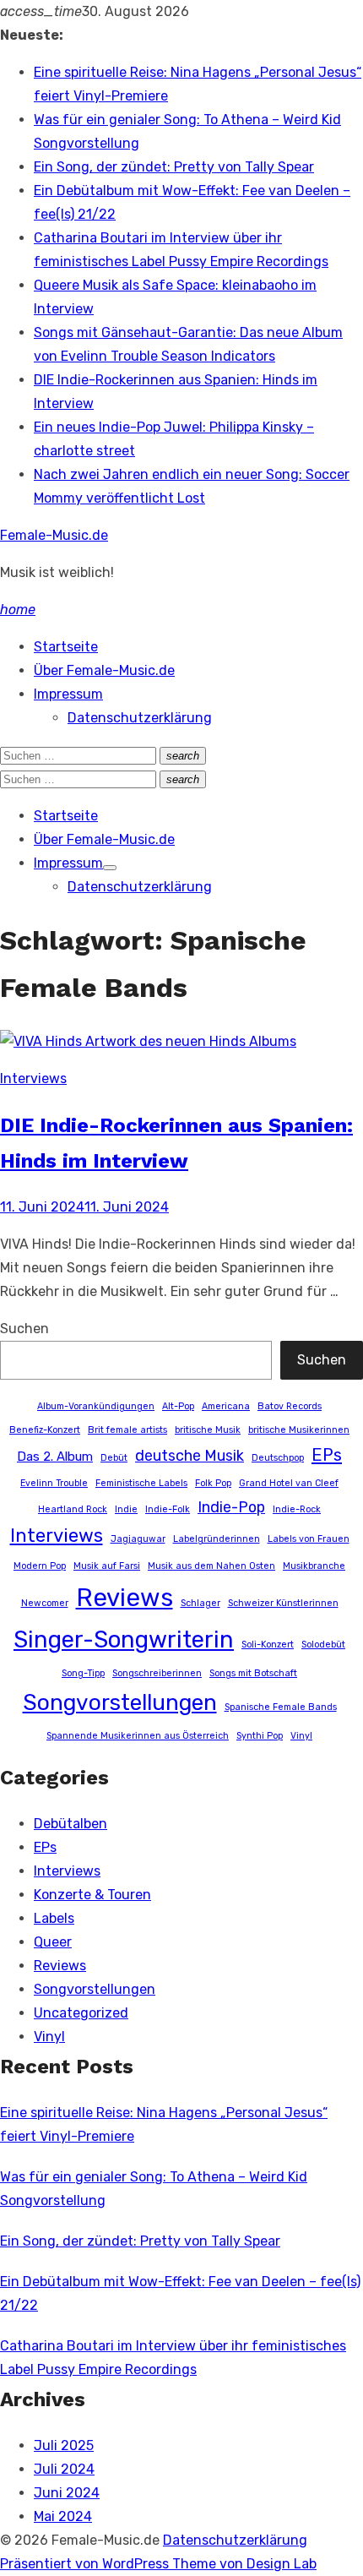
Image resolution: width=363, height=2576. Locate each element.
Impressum (68, 694)
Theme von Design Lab (244, 2564)
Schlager (200, 1603)
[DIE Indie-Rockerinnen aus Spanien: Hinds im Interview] (148, 1041)
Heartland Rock (73, 1509)
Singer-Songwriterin (124, 1639)
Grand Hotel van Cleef (289, 1483)
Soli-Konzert (268, 1645)
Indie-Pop (231, 1507)
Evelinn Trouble (54, 1483)
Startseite (66, 647)
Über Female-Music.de (104, 670)
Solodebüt (323, 1645)
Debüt (114, 1458)
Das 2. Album (55, 1457)
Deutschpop (278, 1458)
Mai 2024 (63, 2516)
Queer (53, 1942)
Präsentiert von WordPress (86, 2564)
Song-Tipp (83, 1673)
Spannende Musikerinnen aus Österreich (138, 1736)
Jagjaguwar (138, 1539)
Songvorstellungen (120, 1702)
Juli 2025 (64, 2445)
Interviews (33, 1078)
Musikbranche (314, 1566)
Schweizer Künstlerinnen (283, 1603)
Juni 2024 (67, 2493)
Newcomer (45, 1603)
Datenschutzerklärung (140, 718)
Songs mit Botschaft (253, 1673)
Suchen (24, 1329)
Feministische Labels (141, 1483)
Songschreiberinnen (157, 1673)
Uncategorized (81, 2013)
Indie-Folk (168, 1509)
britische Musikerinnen (299, 1430)
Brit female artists (127, 1430)
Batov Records (290, 1406)
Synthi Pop (260, 1736)
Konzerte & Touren (92, 1895)
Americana (226, 1406)
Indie (126, 1509)
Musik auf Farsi (107, 1566)
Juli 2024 (64, 2469)
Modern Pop (40, 1566)
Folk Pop (213, 1483)
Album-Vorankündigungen (96, 1406)
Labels (54, 1918)
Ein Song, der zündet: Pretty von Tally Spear (174, 167)
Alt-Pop (178, 1406)
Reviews (125, 1598)
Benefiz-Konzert (45, 1430)
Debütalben (70, 1824)
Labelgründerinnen (217, 1539)
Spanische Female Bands (281, 1707)
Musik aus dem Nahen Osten (211, 1566)
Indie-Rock (297, 1509)
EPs (327, 1455)
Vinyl (301, 1736)
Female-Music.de (54, 535)
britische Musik (208, 1430)
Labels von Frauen (309, 1539)
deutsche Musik (190, 1455)
